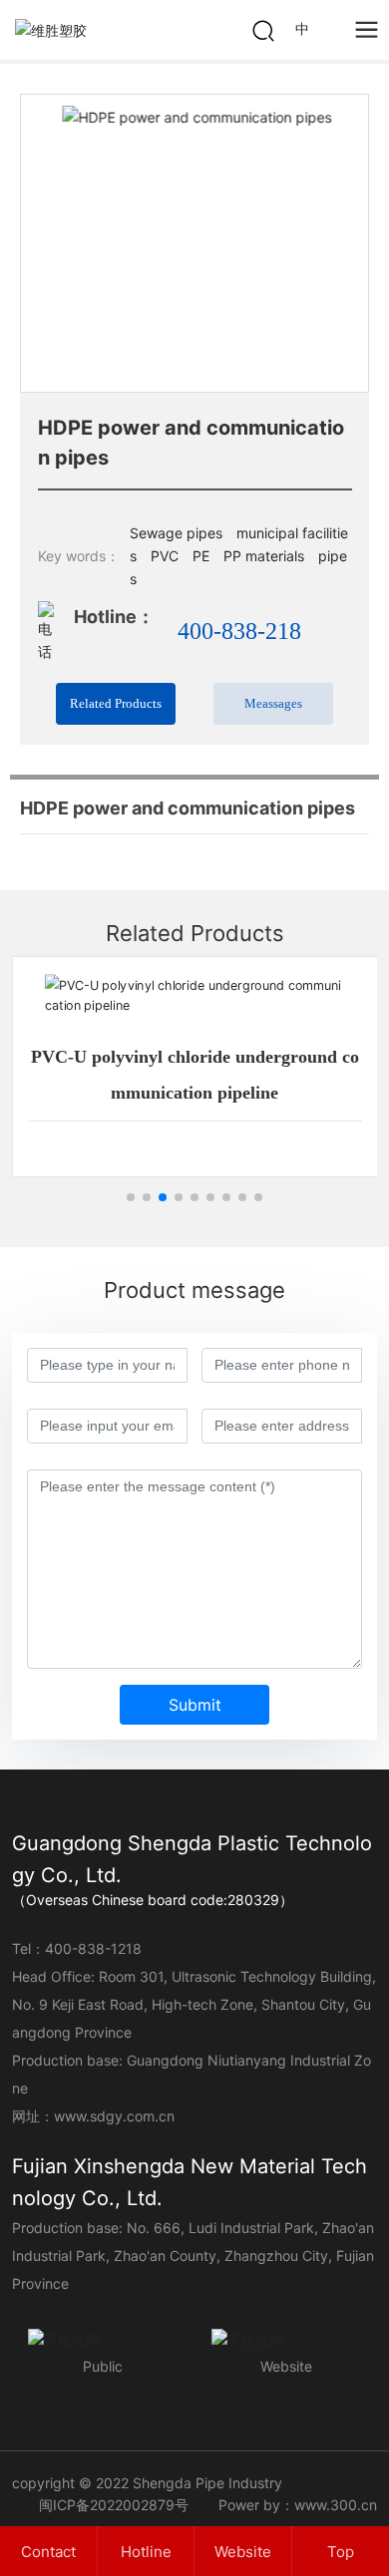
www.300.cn (336, 2505)
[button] (345, 243)
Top (341, 2552)
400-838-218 (239, 631)
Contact (48, 2552)
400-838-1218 (93, 1948)
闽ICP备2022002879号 (114, 2505)
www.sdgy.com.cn (114, 2116)
